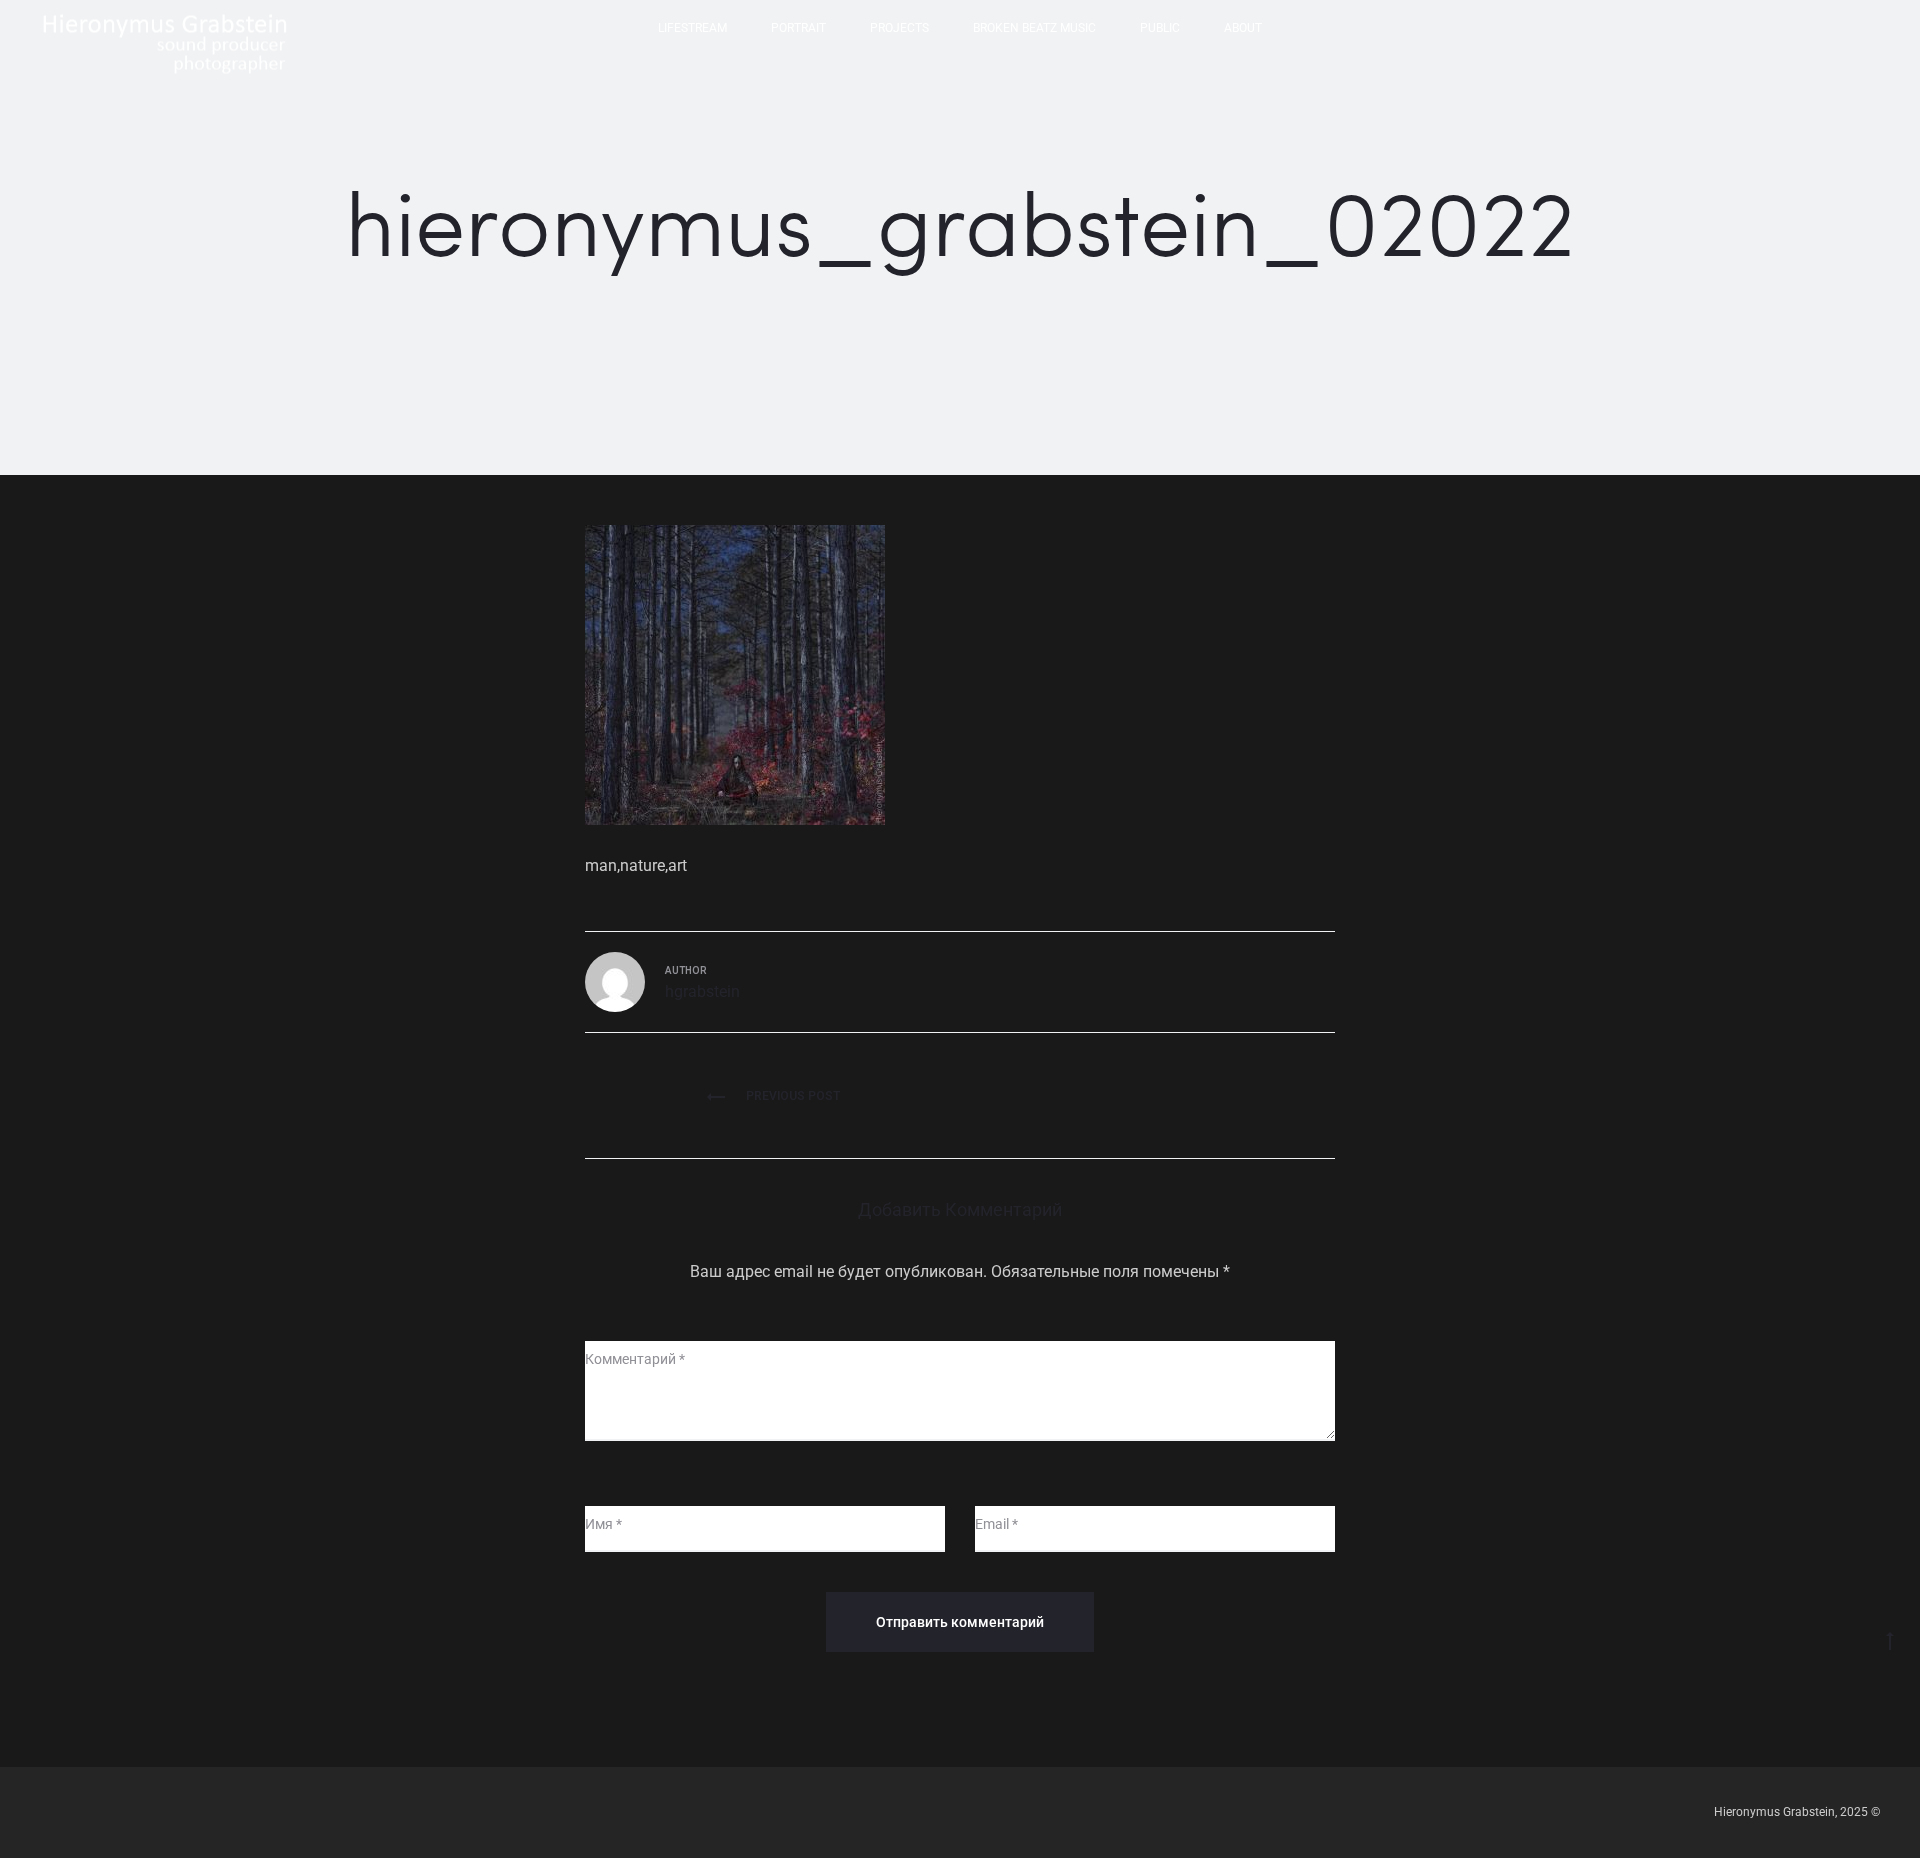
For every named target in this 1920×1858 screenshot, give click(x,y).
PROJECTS (899, 28)
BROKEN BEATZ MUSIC (1034, 28)
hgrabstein (702, 991)
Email (996, 1524)
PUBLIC (1160, 28)
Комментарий (635, 1359)
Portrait (798, 28)
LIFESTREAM (692, 28)
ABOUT (1243, 28)
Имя (603, 1524)
